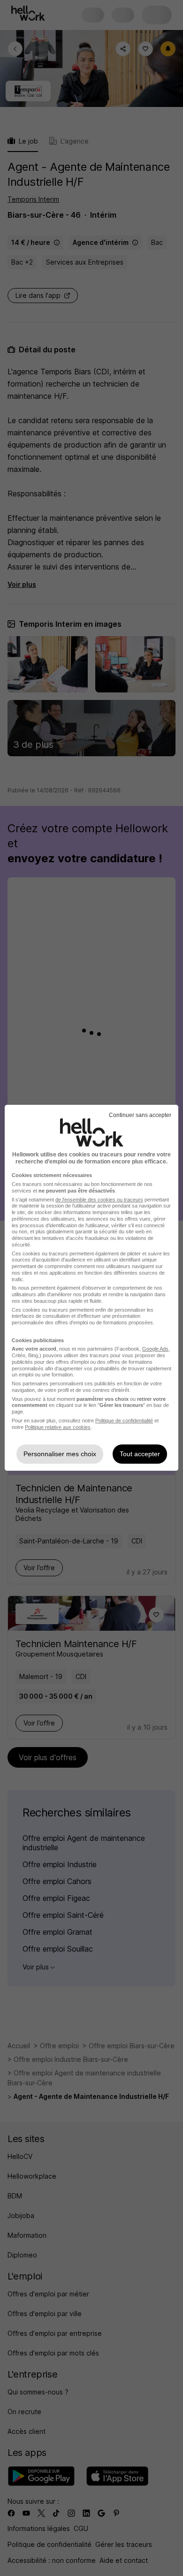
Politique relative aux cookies (58, 1427)
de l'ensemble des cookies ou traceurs (99, 1200)
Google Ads (155, 1349)
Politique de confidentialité (124, 1421)
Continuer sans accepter (140, 1115)
